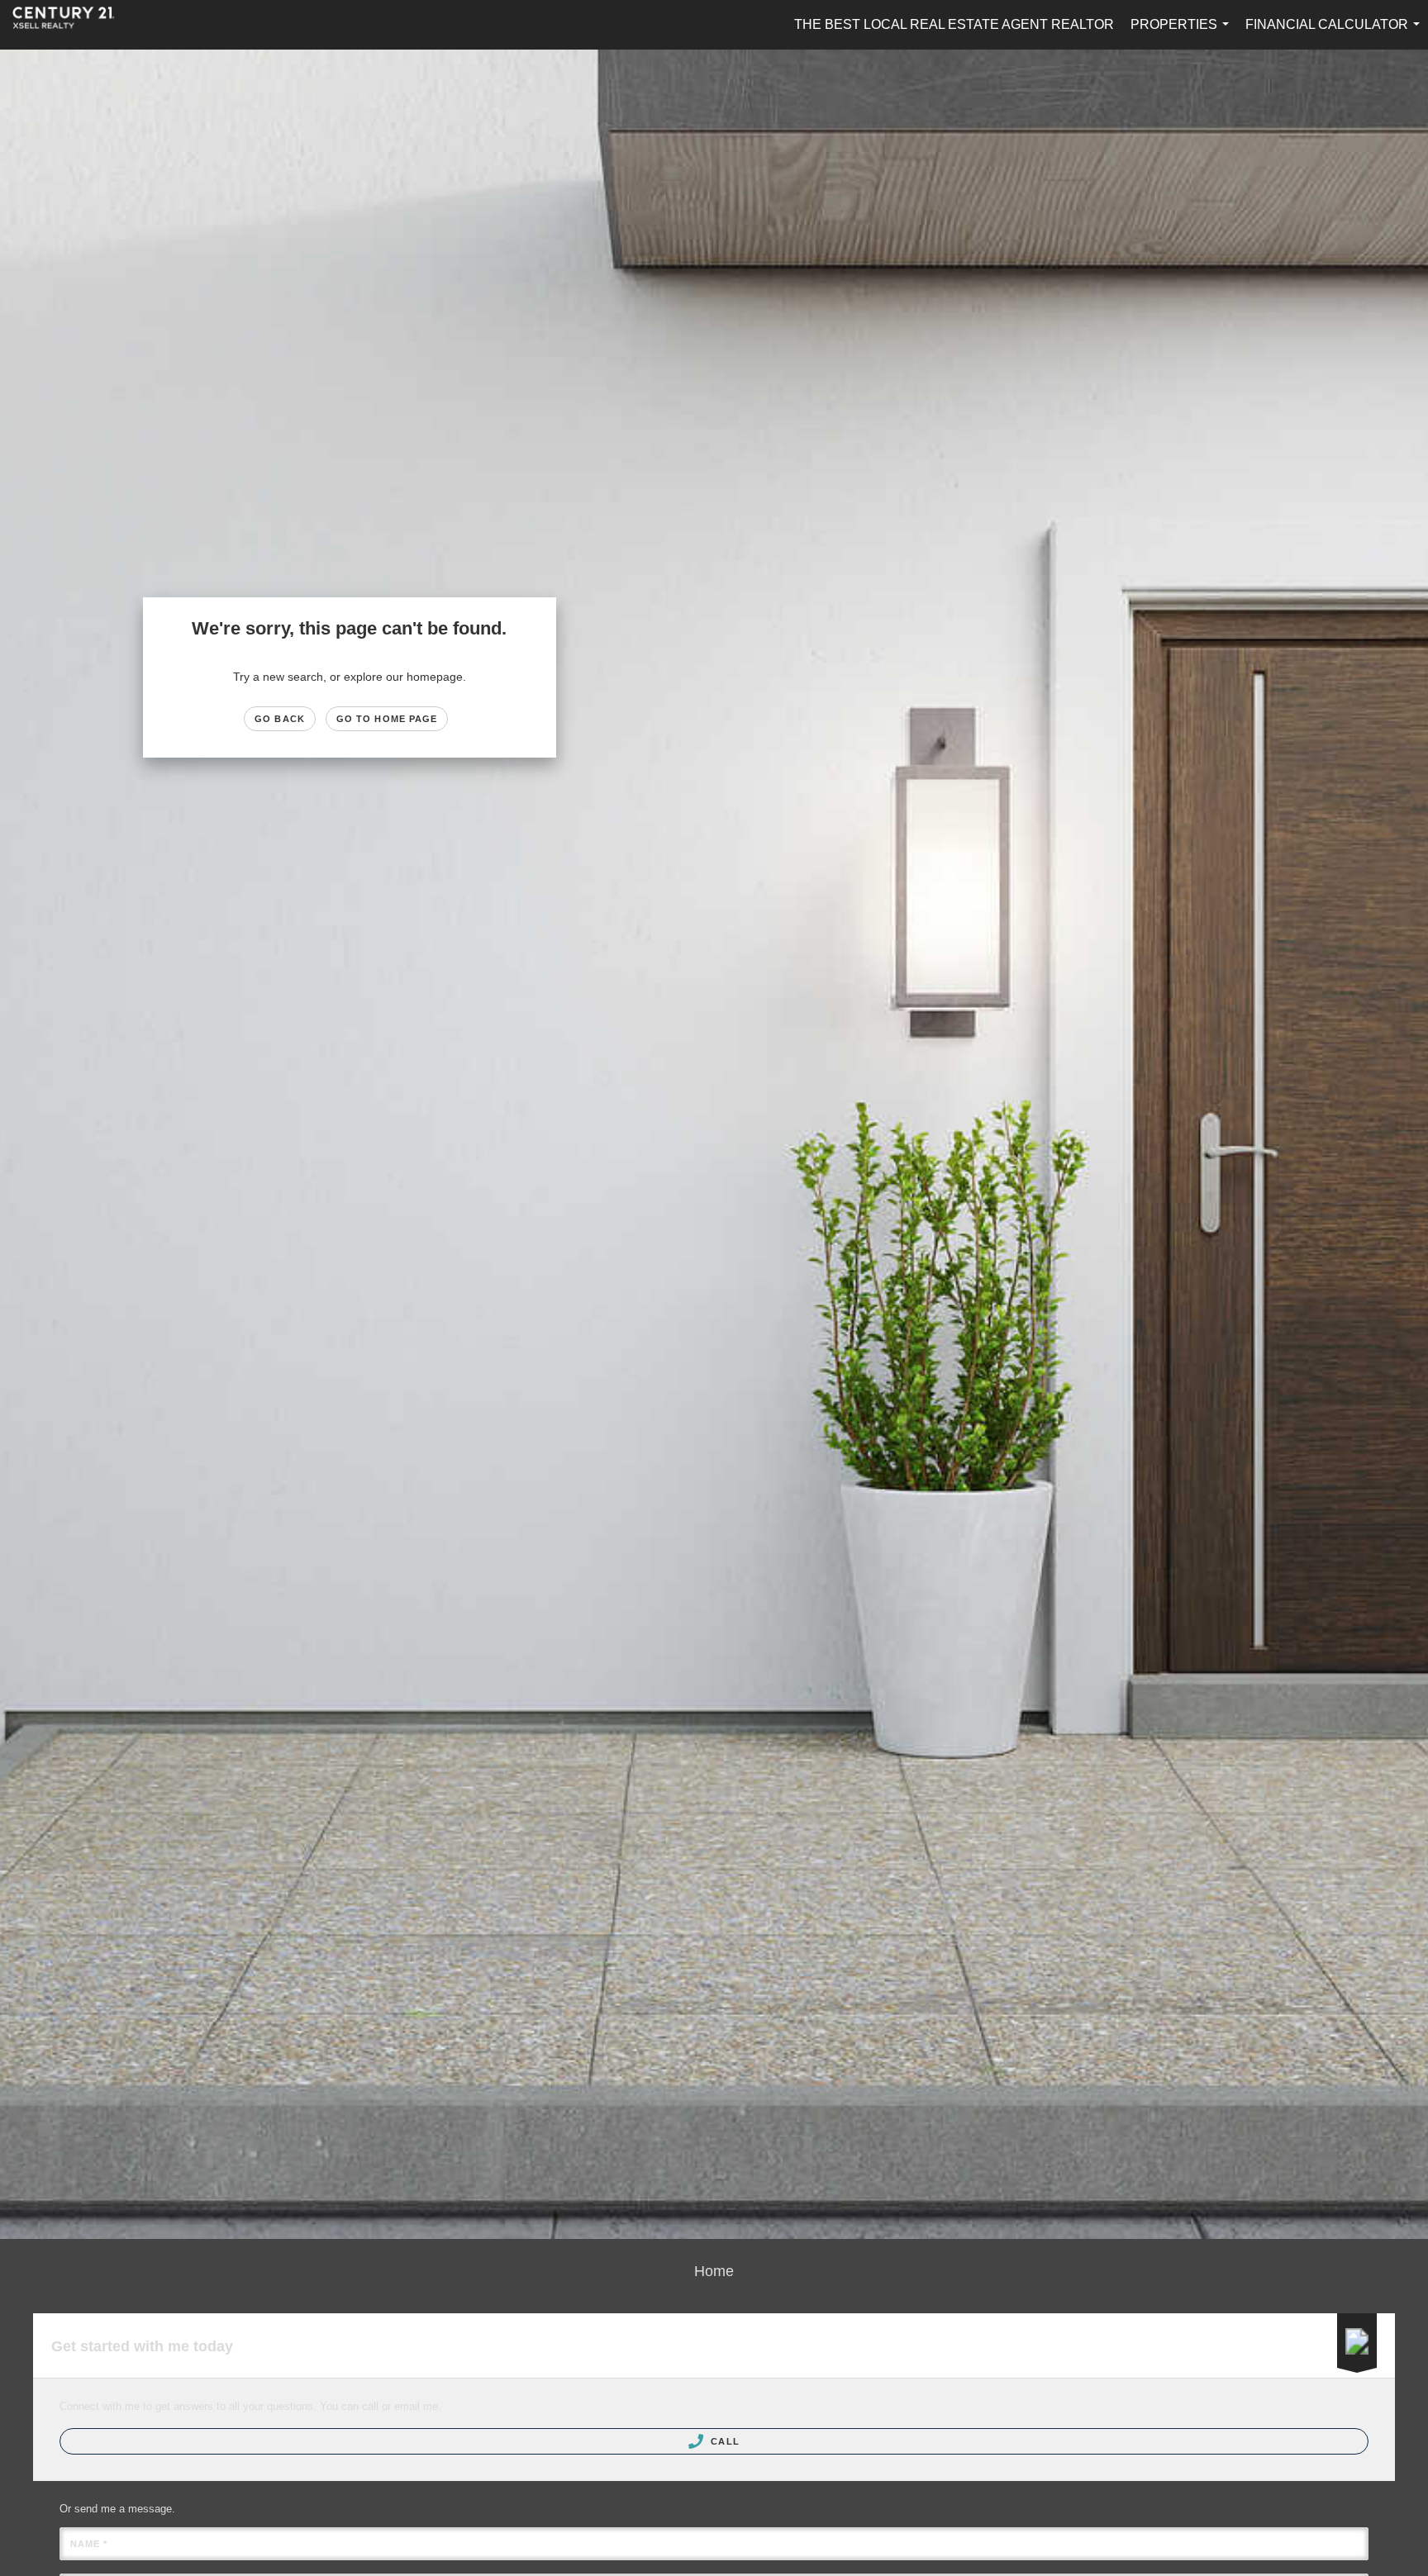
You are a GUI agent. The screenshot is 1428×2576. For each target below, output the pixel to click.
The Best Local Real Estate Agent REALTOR (954, 24)
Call (724, 2441)
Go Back (280, 719)
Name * (89, 2544)
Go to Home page (387, 719)
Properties (1183, 33)
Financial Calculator (1336, 33)
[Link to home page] (72, 25)
